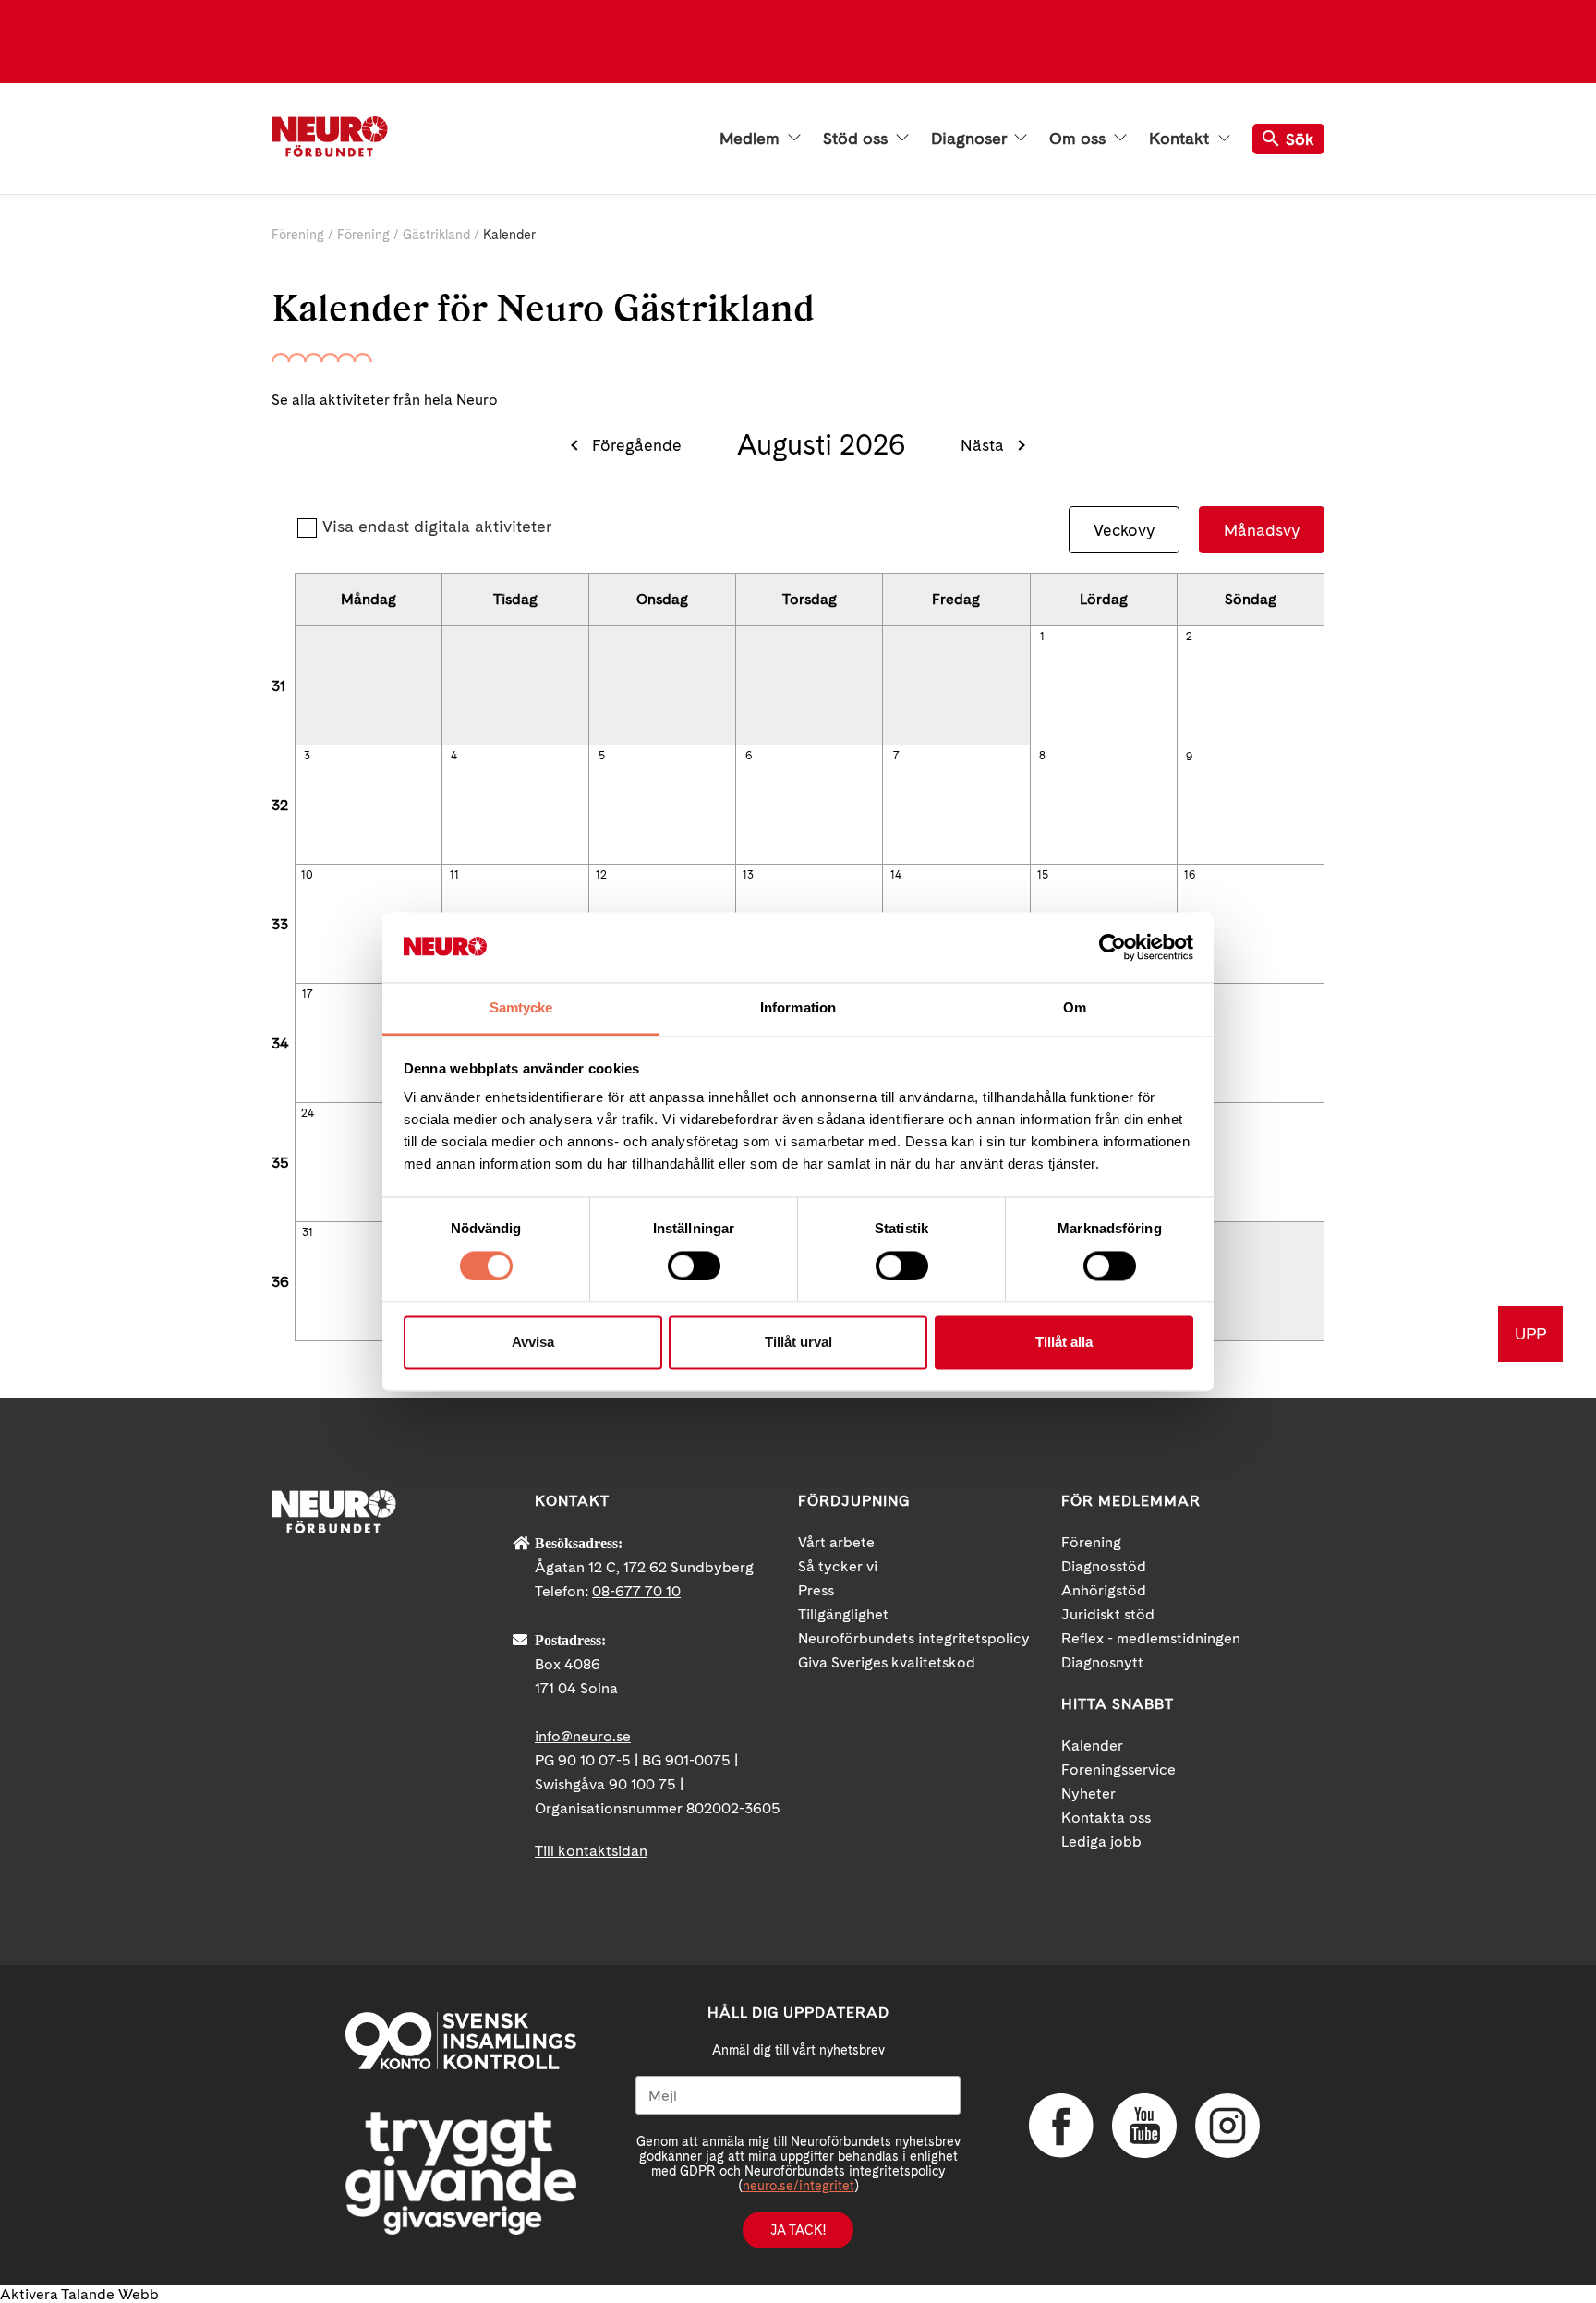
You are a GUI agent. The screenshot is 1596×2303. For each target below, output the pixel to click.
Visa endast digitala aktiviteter (437, 526)
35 (280, 1163)
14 (896, 875)
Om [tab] (1075, 1008)
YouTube (1144, 2126)
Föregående (637, 445)
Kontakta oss (1106, 1818)
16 (1190, 875)
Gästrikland (436, 235)
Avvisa (533, 1343)
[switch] (694, 1266)
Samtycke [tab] (521, 1008)
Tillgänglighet (843, 1614)
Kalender (1092, 1745)
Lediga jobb (1101, 1842)
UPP (1530, 1333)
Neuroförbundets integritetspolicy (914, 1638)
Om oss (1080, 139)
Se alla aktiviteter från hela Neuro (385, 400)
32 (280, 805)
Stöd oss (858, 139)
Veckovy (1124, 530)
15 (1043, 875)
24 (308, 1113)
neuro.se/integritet (798, 2186)
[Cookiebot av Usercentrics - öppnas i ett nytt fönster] (1112, 947)
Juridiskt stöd (1108, 1614)
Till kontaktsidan (591, 1851)
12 (601, 875)
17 (307, 994)
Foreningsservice (1118, 1770)
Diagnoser (971, 139)
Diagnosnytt (1102, 1662)
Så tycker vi (838, 1566)
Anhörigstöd (1104, 1590)
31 (278, 686)
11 (454, 875)
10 (307, 875)
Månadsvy (1262, 530)
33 (280, 924)
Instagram (1227, 2126)
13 (748, 875)
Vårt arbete (836, 1542)
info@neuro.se (583, 1736)
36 (280, 1282)
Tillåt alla (1064, 1343)
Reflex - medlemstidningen (1151, 1638)
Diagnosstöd (1104, 1566)
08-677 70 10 (636, 1591)
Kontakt (1181, 139)
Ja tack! (798, 2230)
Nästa (982, 445)
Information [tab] (798, 1008)
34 (280, 1043)
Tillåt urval (798, 1343)
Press (816, 1590)
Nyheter (1088, 1794)
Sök (1300, 139)
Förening (298, 235)
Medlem (752, 139)
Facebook (1061, 2126)
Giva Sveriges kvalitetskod (887, 1662)
